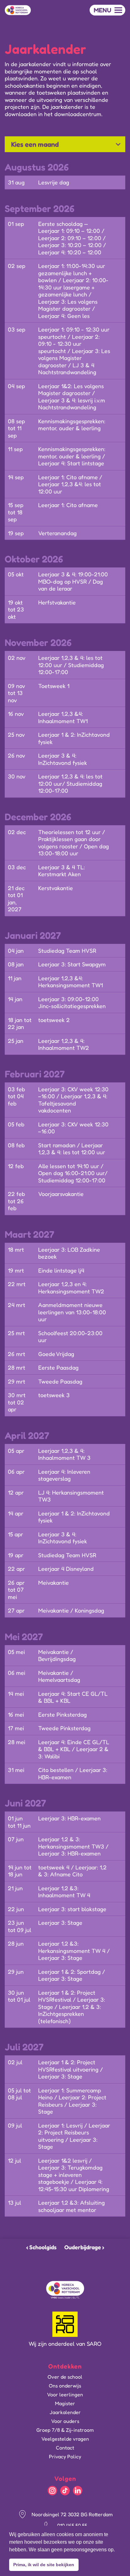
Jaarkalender (65, 2412)
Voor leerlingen (65, 2394)
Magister (65, 2403)
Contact (65, 2448)
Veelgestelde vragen (65, 2439)
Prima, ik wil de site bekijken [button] (44, 2565)
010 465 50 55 (72, 2525)
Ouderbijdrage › (84, 2247)
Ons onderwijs (65, 2386)
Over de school (65, 2377)
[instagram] (52, 2491)
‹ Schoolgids (41, 2247)
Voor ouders (65, 2421)
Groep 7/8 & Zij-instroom (65, 2430)
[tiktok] (65, 2491)
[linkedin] (78, 2491)
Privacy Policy (65, 2456)
